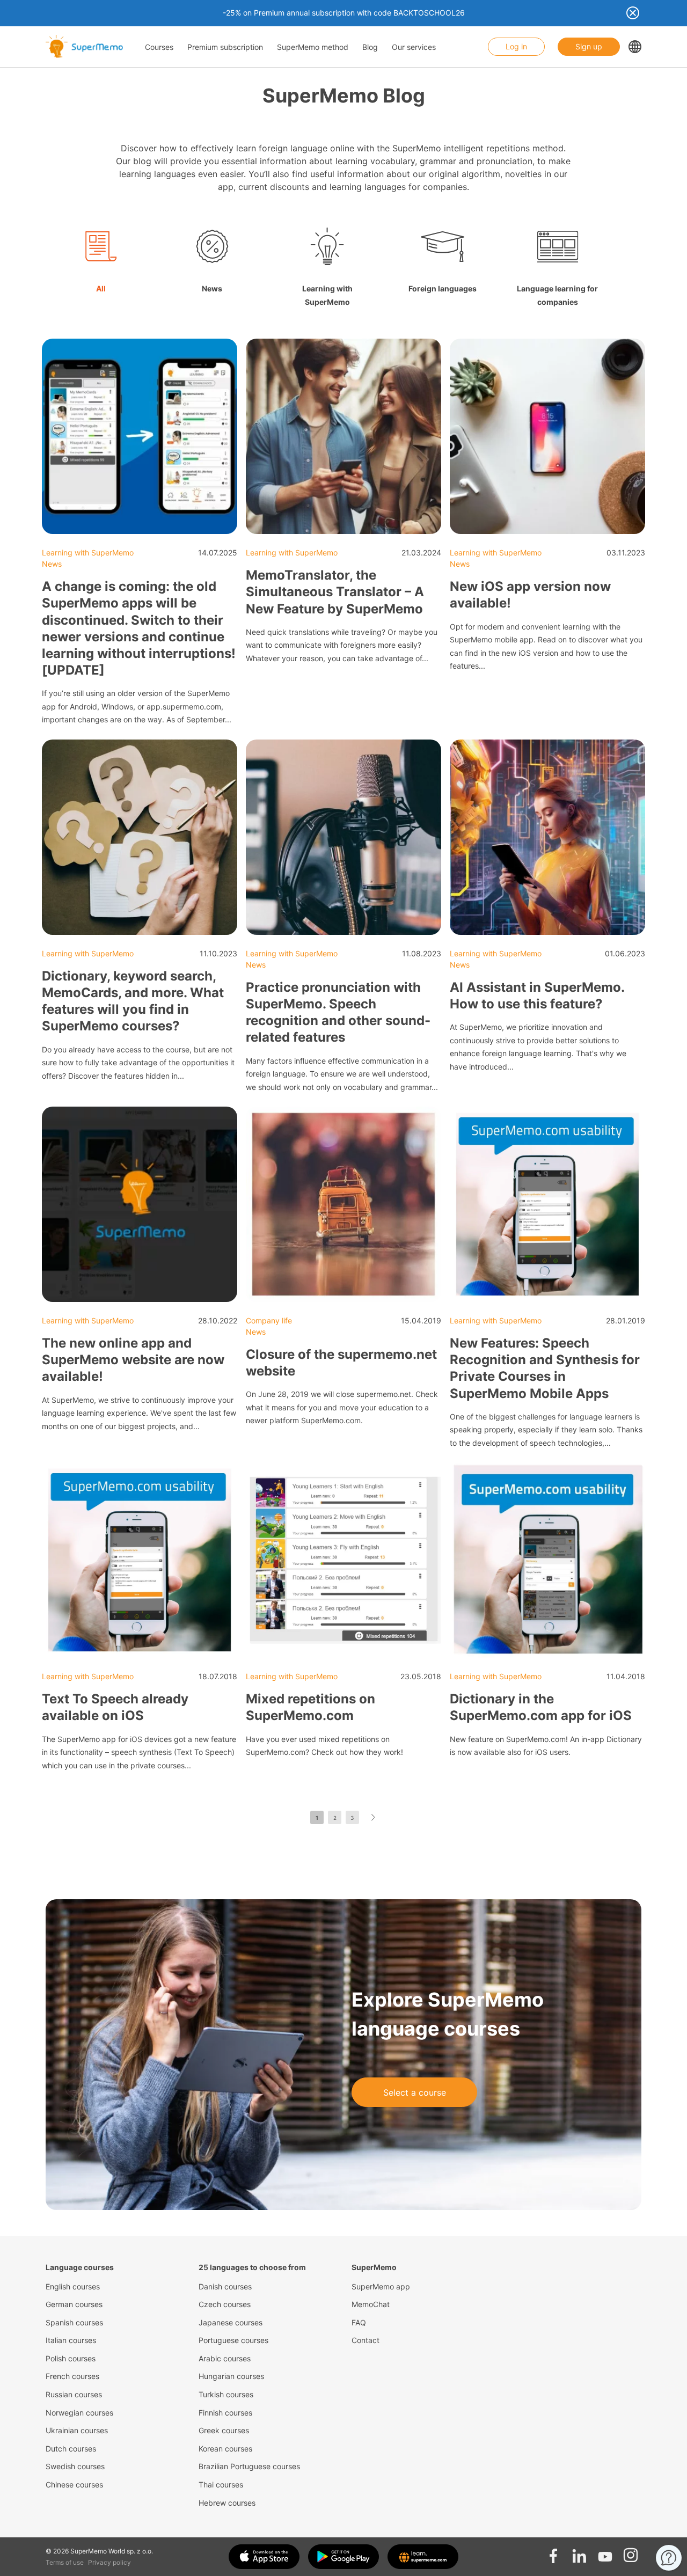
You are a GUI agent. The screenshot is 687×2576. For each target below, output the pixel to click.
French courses (72, 2376)
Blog (370, 47)
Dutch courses (71, 2449)
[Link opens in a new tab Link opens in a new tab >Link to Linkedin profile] (579, 2552)
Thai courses (221, 2484)
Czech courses (225, 2304)
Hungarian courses (231, 2376)
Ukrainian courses (77, 2430)
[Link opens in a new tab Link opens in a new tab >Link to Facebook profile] (553, 2552)
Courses (159, 47)
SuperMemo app (381, 2286)
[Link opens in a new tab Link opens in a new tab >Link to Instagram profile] (631, 2552)
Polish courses (71, 2358)
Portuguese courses (233, 2340)
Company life (269, 1320)
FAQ (359, 2322)
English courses (73, 2286)
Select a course (415, 2092)
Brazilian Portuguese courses (249, 2466)
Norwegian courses (79, 2413)
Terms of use (65, 2562)
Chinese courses (74, 2484)
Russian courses (74, 2394)
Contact (366, 2340)
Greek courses (224, 2430)
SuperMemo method (313, 47)
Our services (414, 47)
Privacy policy (109, 2562)
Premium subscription (225, 47)
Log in (516, 46)
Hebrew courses (227, 2503)
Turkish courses (226, 2394)
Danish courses (225, 2286)
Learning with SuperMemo (88, 552)
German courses (74, 2304)
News (52, 564)
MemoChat (371, 2304)
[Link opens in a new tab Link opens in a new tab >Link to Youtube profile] (605, 2552)
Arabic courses (225, 2358)
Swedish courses (75, 2466)
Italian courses (71, 2340)
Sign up (589, 46)
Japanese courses (231, 2322)
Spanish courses (74, 2322)
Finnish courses (225, 2413)
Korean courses (225, 2449)
